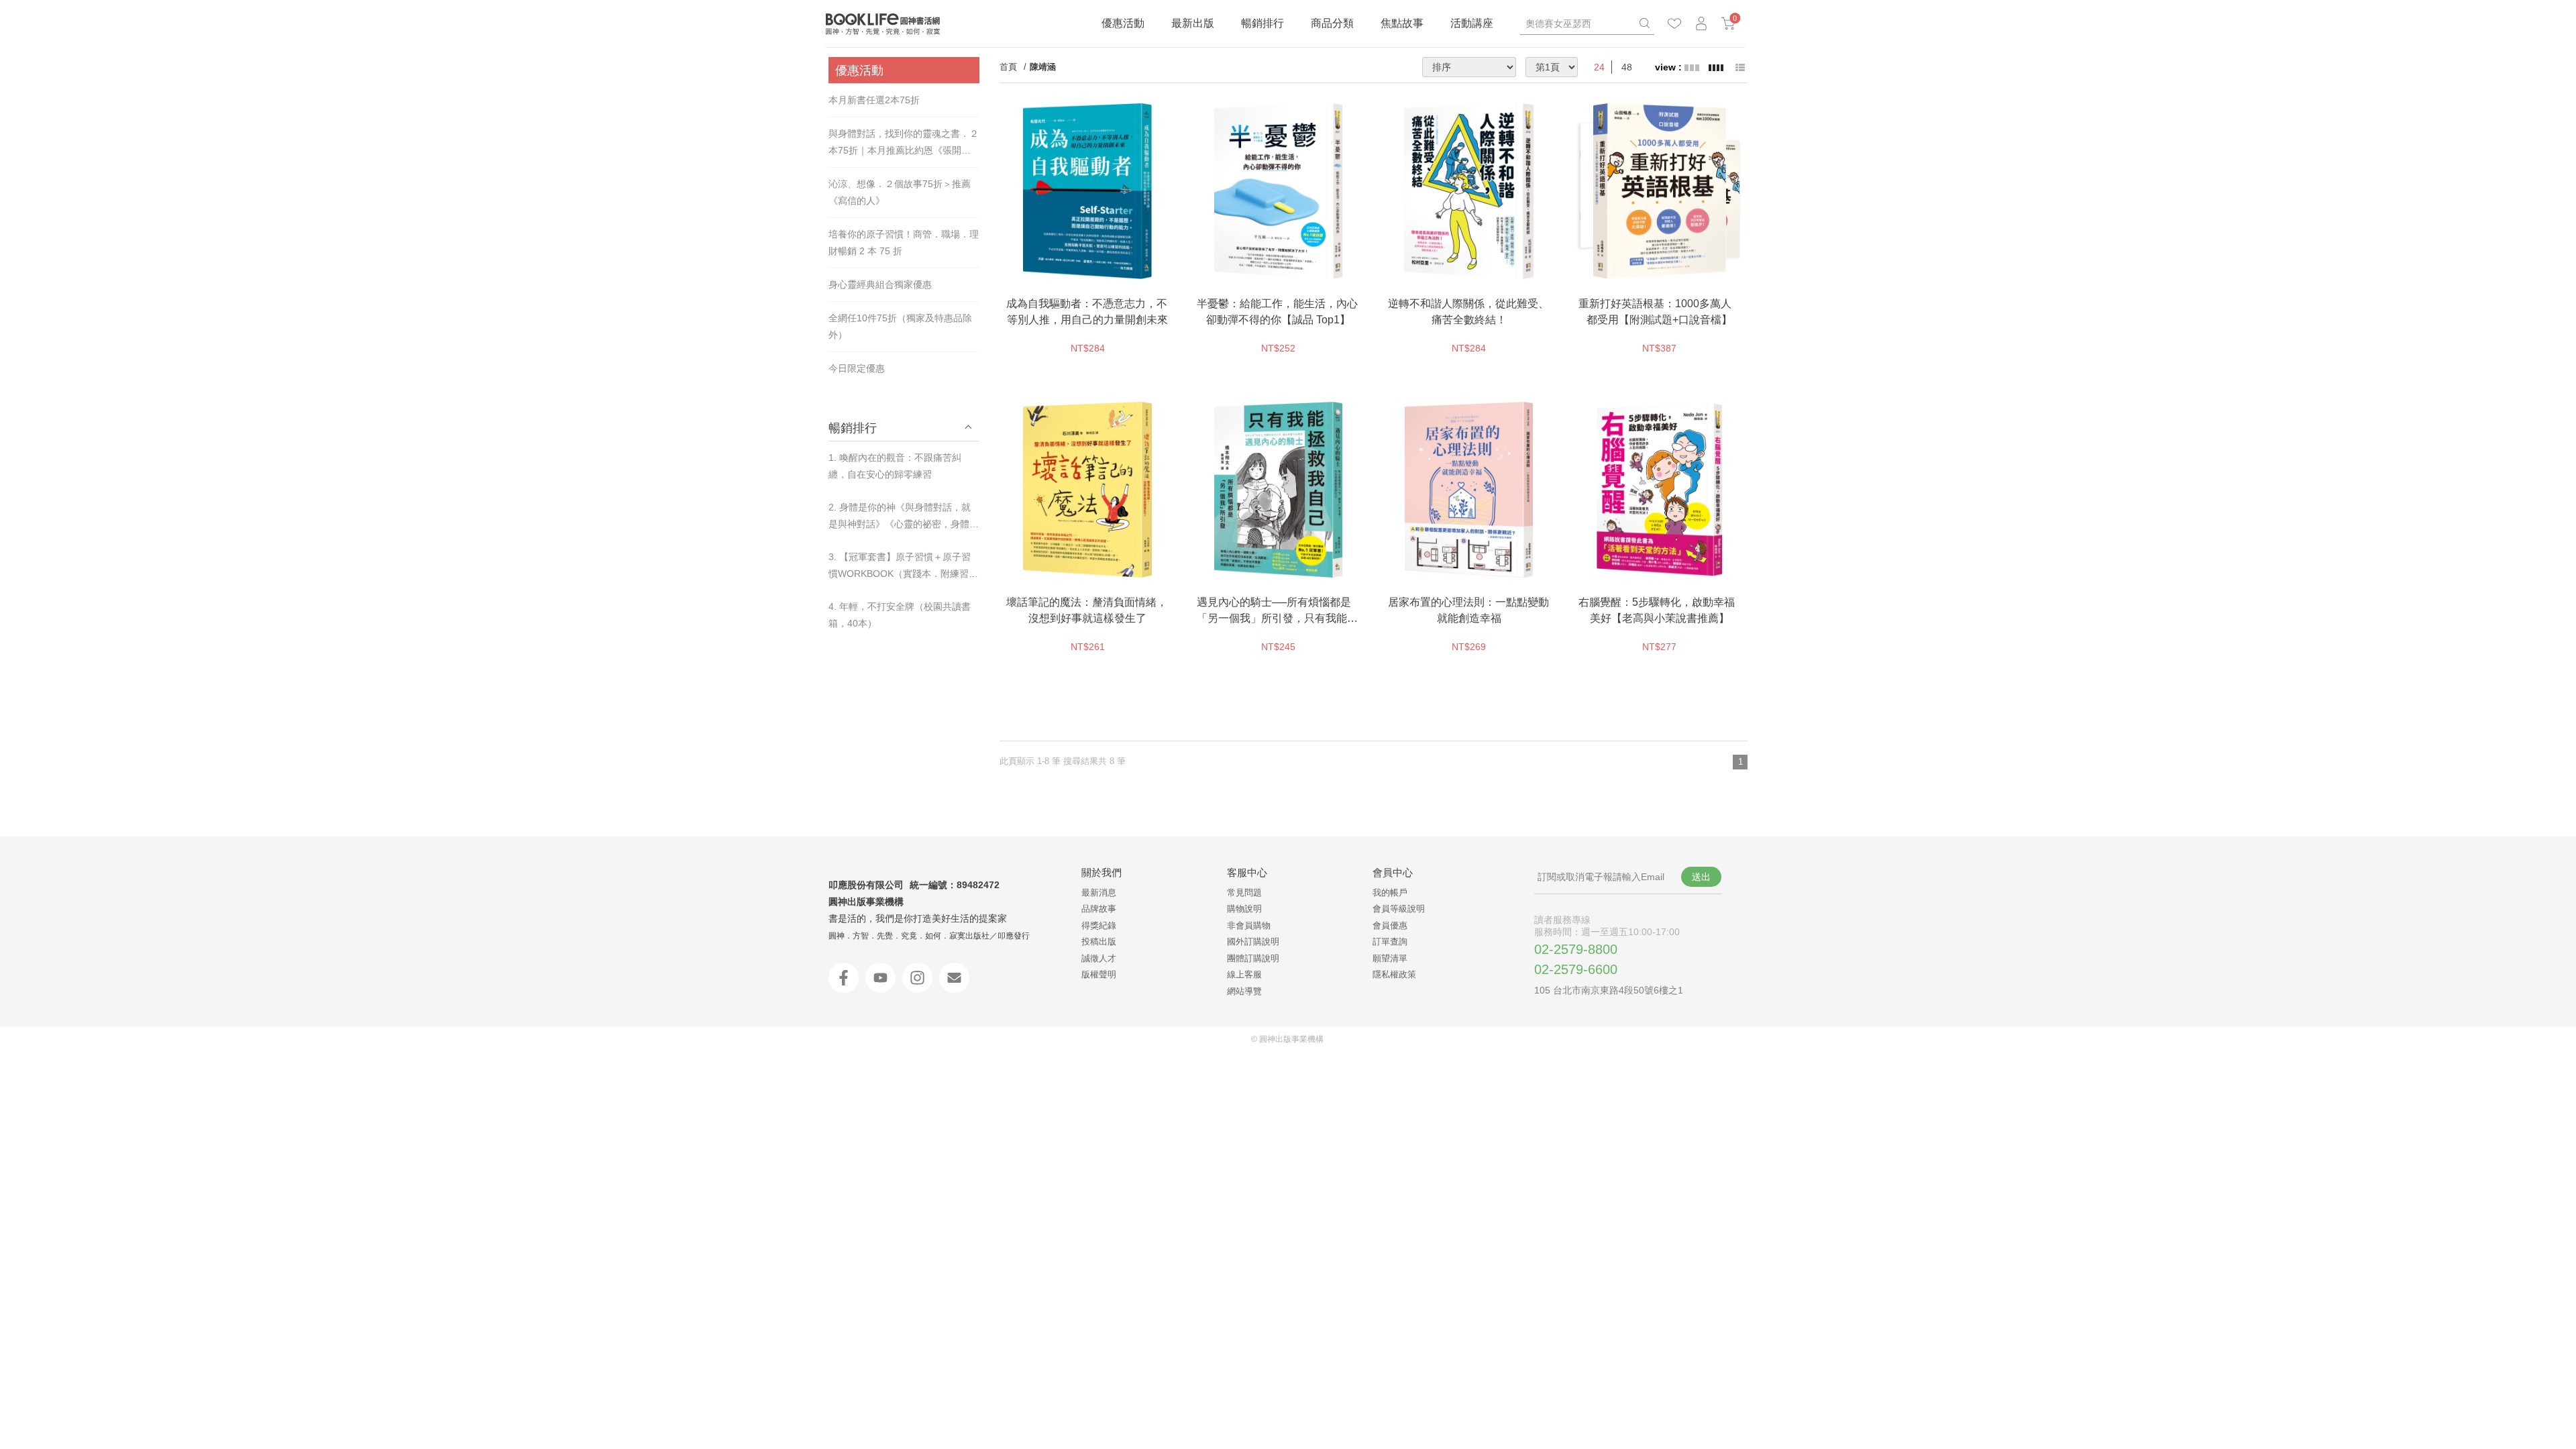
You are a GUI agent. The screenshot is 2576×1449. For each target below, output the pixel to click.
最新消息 (1099, 893)
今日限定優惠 (857, 368)
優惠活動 (1123, 23)
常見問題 (1244, 893)
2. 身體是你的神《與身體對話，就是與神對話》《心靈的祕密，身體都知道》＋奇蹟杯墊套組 (904, 517)
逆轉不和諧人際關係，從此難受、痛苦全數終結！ (1468, 312)
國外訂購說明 (1253, 942)
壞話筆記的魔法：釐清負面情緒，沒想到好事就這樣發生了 (1087, 610)
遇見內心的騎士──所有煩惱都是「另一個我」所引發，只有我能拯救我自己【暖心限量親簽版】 (1277, 611)
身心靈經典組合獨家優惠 (880, 284)
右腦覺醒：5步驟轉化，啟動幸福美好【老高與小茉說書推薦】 (1657, 610)
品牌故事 (1099, 909)
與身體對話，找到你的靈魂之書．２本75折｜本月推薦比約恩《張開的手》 (904, 144)
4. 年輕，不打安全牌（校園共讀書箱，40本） (900, 615)
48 (1627, 67)
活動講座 (1472, 23)
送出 (1701, 877)
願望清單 (1390, 958)
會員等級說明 (1399, 909)
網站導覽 (1244, 991)
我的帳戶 (1390, 893)
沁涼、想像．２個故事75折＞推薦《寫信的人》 (900, 192)
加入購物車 (1118, 266)
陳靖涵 (1043, 67)
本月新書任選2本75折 (874, 100)
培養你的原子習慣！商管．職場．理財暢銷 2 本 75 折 (904, 243)
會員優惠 (1390, 925)
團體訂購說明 (1253, 958)
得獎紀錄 (1099, 925)
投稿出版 (1099, 942)
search (1644, 23)
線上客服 (1244, 974)
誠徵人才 (1099, 958)
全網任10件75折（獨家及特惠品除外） (900, 326)
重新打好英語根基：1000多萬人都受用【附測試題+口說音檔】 (1656, 312)
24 (1599, 67)
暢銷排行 (1263, 23)
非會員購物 (1249, 925)
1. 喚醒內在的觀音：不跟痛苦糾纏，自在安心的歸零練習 (895, 466)
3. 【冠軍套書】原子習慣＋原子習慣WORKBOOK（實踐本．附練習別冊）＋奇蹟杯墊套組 (903, 567)
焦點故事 (1402, 23)
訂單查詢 (1390, 942)
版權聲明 (1099, 974)
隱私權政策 (1394, 974)
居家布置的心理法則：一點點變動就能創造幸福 (1468, 610)
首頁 (1008, 67)
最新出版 (1193, 23)
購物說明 (1244, 909)
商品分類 (1332, 23)
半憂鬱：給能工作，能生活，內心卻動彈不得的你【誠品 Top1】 (1277, 312)
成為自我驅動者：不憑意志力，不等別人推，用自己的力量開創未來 (1087, 312)
